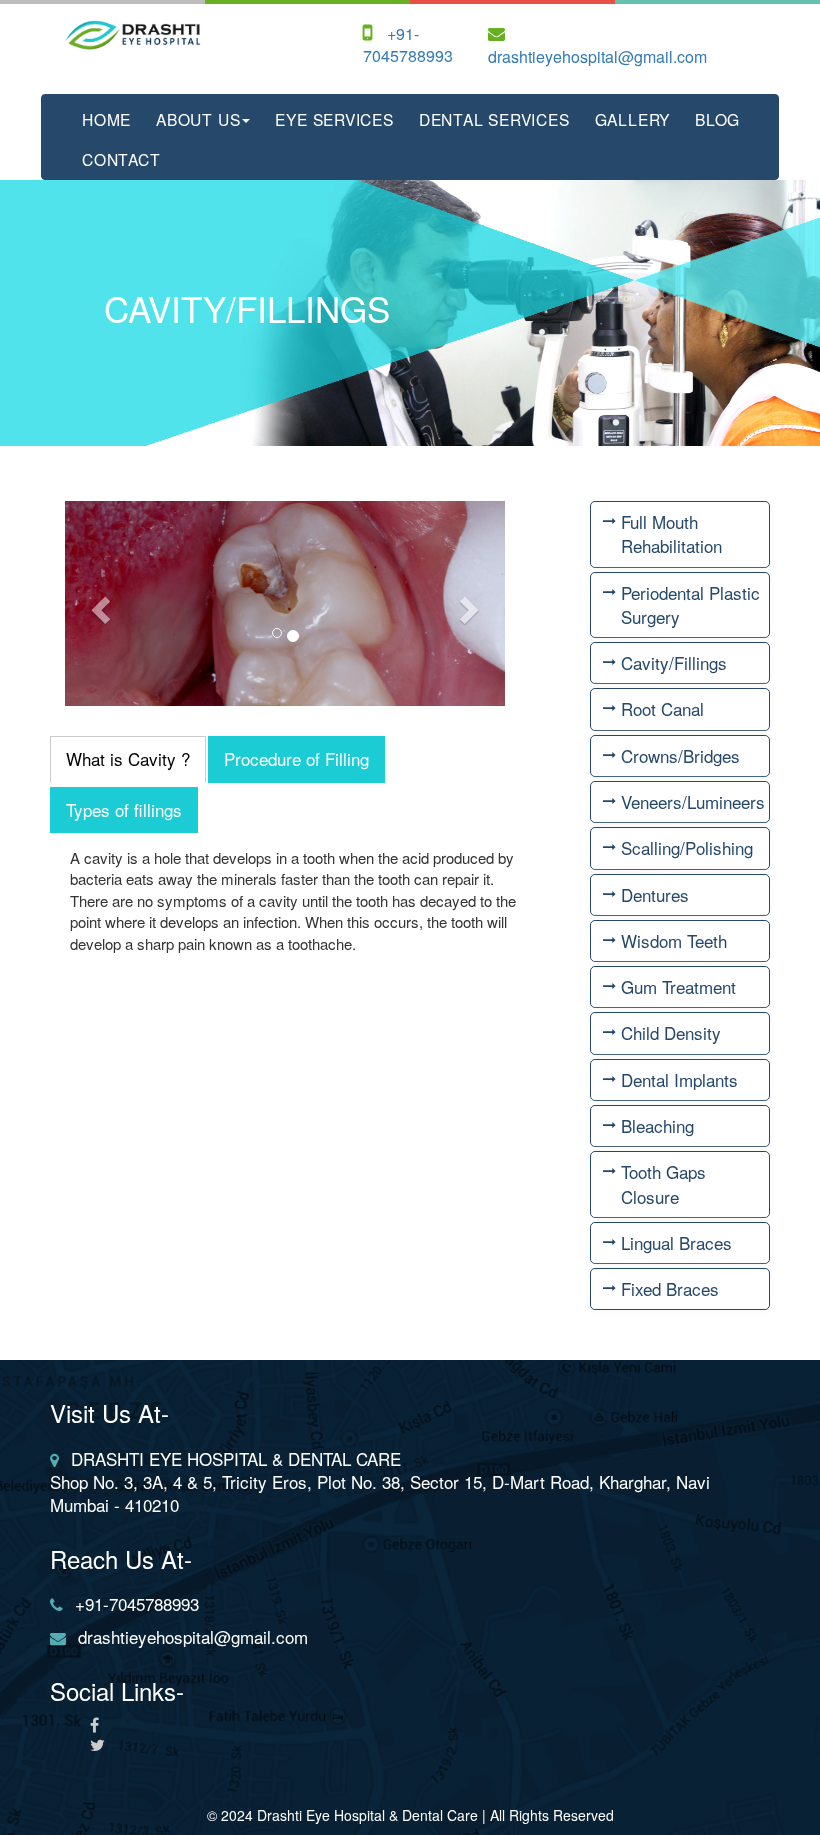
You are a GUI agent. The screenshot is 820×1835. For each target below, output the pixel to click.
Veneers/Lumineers (693, 801)
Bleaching (657, 1125)
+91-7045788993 (408, 45)
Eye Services (334, 119)
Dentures (655, 894)
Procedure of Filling (296, 758)
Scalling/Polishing (687, 847)
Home (106, 119)
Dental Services (494, 119)
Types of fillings (124, 809)
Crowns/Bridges (680, 755)
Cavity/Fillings (674, 662)
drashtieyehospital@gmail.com (597, 56)
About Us (198, 119)
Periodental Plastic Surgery (690, 604)
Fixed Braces (670, 1288)
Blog (717, 119)
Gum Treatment (678, 986)
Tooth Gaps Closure (663, 1183)
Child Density (671, 1032)
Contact (121, 159)
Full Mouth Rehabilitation (671, 533)
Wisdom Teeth (674, 940)
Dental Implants (679, 1079)
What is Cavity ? (128, 758)
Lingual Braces (676, 1242)
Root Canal (662, 708)
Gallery (633, 119)
